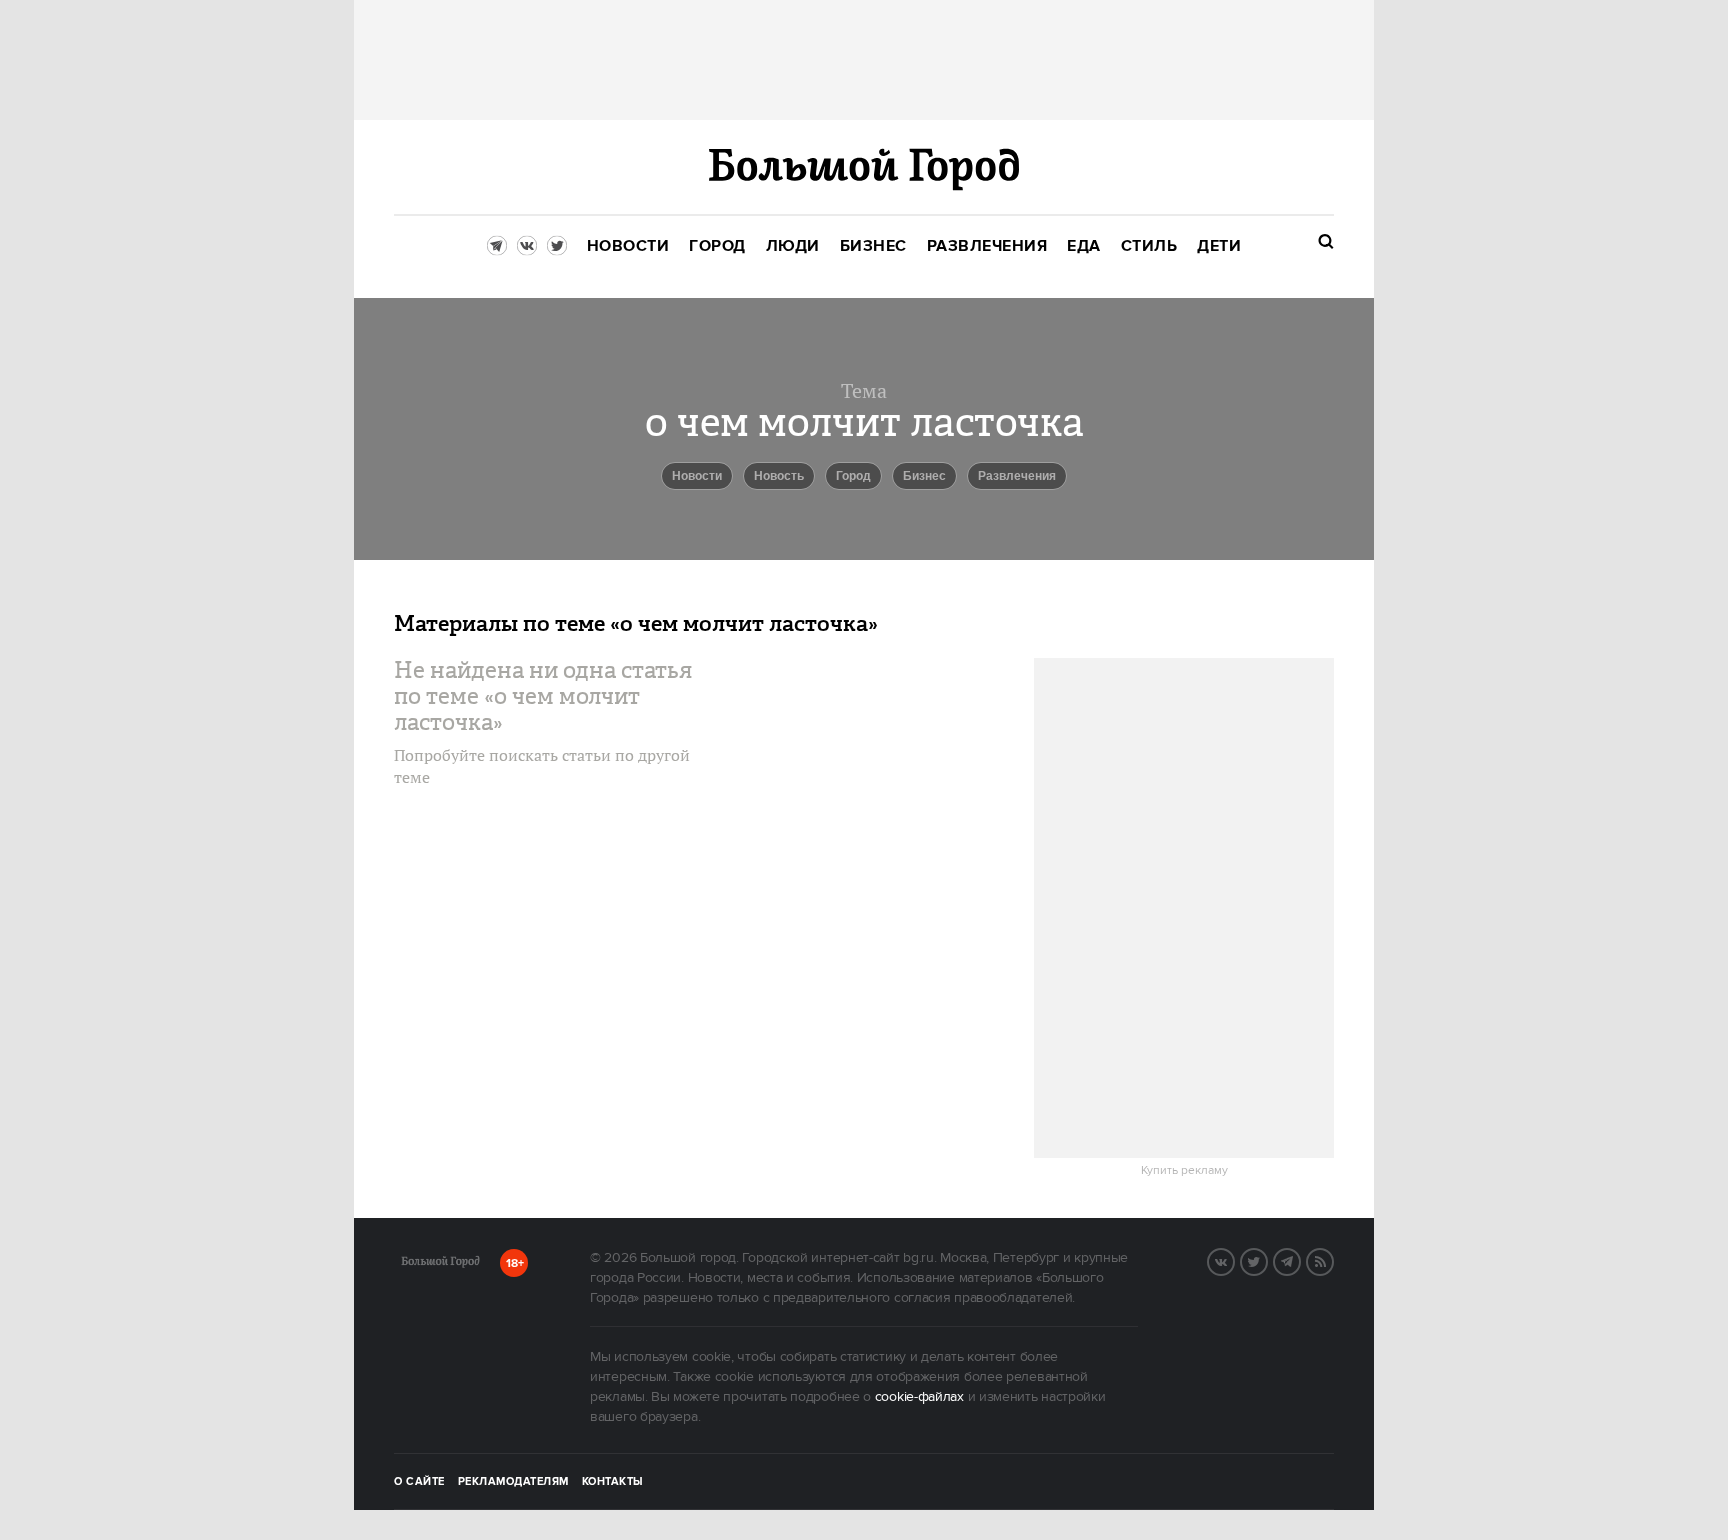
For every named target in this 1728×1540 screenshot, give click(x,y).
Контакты (613, 1482)
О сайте (419, 1482)
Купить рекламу (1184, 1171)
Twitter (1267, 1260)
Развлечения (1017, 476)
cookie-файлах (919, 1397)
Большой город (440, 1265)
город (853, 476)
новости (697, 476)
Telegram (1300, 1260)
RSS (1333, 1260)
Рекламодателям (513, 1482)
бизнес (924, 476)
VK (1234, 1260)
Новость (779, 476)
